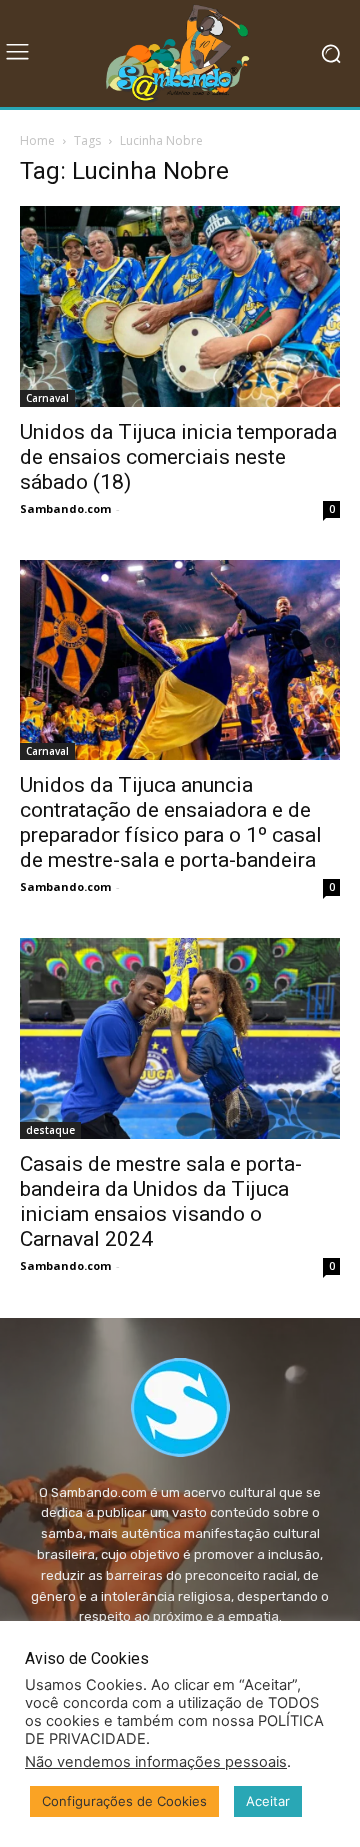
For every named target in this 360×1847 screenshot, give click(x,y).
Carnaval (47, 398)
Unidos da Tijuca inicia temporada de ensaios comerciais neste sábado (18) (178, 457)
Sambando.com (65, 508)
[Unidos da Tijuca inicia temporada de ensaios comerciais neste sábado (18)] (180, 306)
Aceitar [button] (268, 1801)
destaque (50, 1130)
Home (37, 140)
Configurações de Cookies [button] (124, 1801)
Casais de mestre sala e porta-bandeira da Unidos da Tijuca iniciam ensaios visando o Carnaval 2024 (161, 1201)
